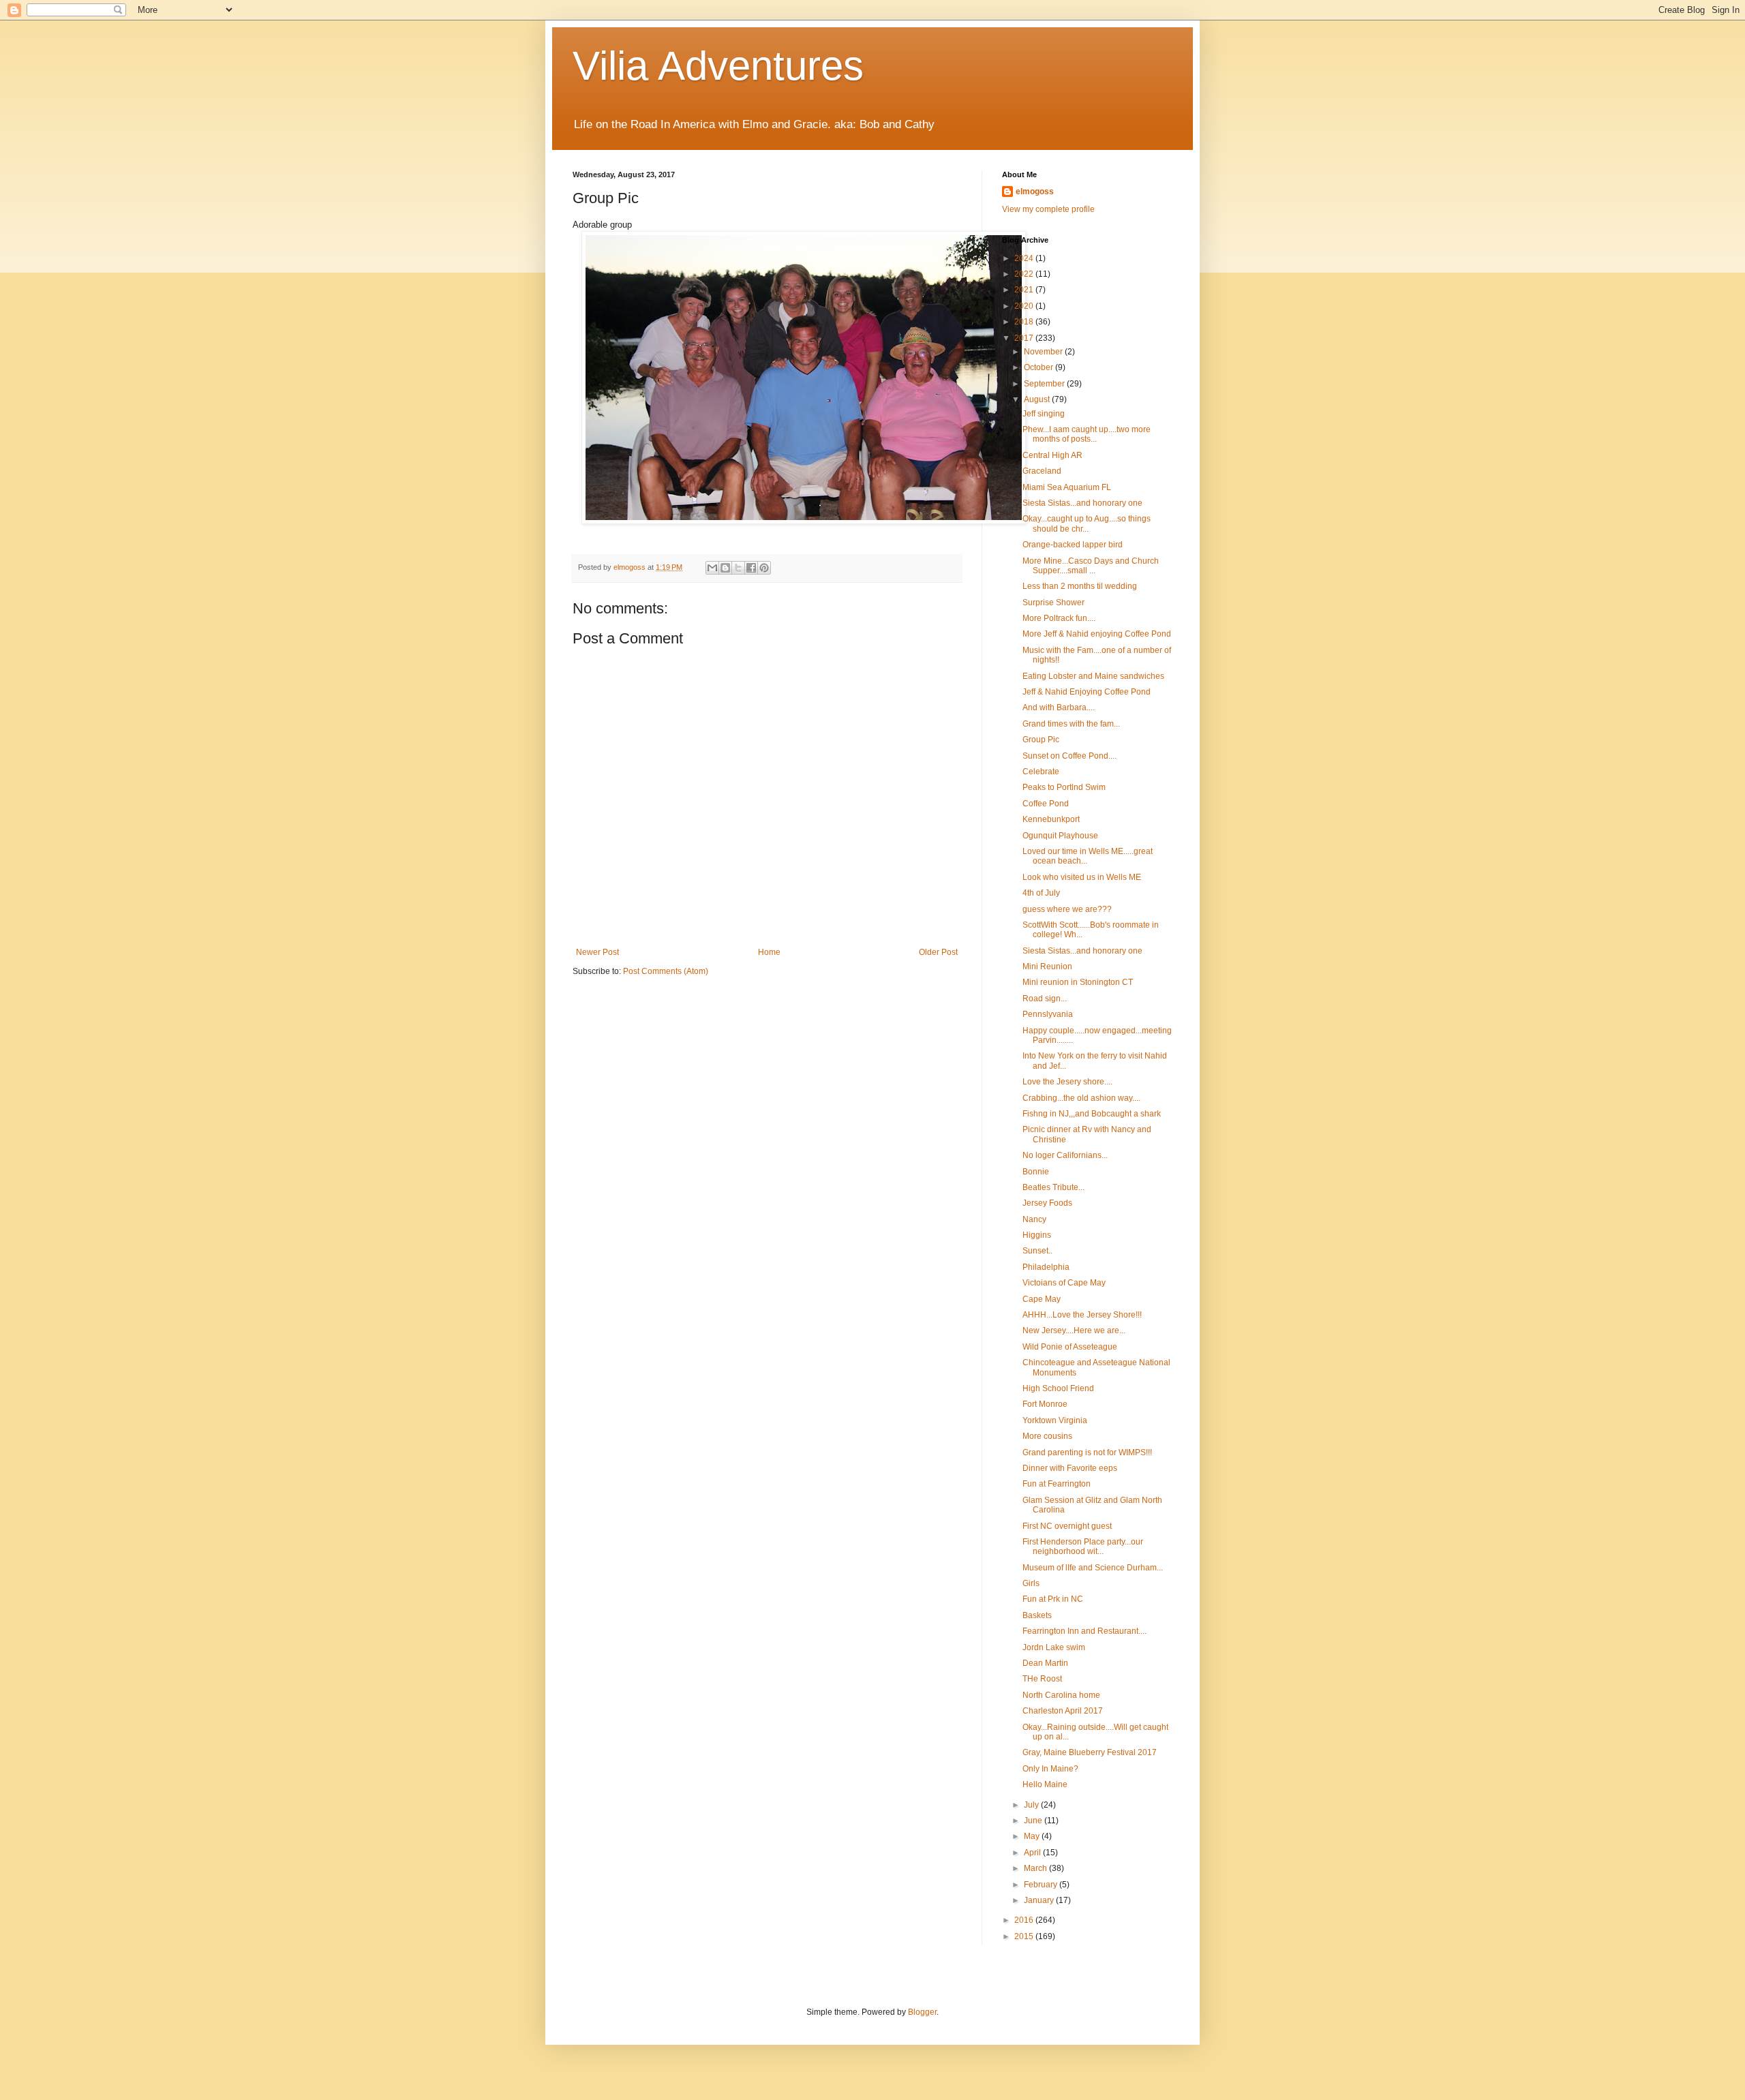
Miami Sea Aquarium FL (1067, 487)
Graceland (1042, 471)
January (1040, 1900)
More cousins (1047, 1436)
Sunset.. (1037, 1251)
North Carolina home (1061, 1695)
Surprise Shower (1053, 603)
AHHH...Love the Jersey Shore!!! (1082, 1315)
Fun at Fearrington (1057, 1484)
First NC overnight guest (1067, 1526)
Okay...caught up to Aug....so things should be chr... (1087, 523)
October (1040, 367)
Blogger (922, 2012)
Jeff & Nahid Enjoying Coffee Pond (1087, 692)
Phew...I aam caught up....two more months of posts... (1087, 434)
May (1033, 1836)
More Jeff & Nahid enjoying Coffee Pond (1097, 634)
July (1032, 1805)
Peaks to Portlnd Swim (1064, 787)
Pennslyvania (1048, 1014)
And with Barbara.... (1059, 707)
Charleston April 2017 (1063, 1711)
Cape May (1042, 1299)
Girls (1031, 1583)
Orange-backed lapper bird (1073, 545)
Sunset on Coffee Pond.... (1069, 756)
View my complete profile (1048, 209)
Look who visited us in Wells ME (1082, 877)
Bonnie (1036, 1172)
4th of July (1041, 893)
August (1038, 399)
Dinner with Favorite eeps (1070, 1468)
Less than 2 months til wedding (1080, 586)
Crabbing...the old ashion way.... (1081, 1098)
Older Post (938, 952)
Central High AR (1052, 455)
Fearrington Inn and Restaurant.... (1084, 1631)
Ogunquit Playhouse (1060, 836)
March (1036, 1868)
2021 (1025, 290)
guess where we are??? (1067, 909)
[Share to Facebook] (751, 568)
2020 (1025, 306)
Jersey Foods (1047, 1203)
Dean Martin (1045, 1663)
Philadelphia (1046, 1267)
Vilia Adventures (718, 66)
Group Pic (1041, 740)
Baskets (1037, 1615)
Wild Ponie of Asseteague (1070, 1347)
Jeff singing (1044, 414)
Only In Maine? (1050, 1769)
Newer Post (597, 952)
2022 (1025, 274)
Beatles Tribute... (1053, 1187)
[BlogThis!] (725, 568)
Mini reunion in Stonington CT (1078, 982)
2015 (1025, 1936)
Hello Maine (1045, 1784)
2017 (1025, 338)
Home (769, 952)
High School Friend (1058, 1388)
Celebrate (1041, 772)
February (1042, 1885)
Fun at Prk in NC (1053, 1599)
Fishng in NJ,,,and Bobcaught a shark (1092, 1114)
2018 (1025, 322)
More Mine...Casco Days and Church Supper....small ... (1091, 566)
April (1033, 1853)
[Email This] (712, 568)
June (1034, 1821)
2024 (1025, 258)
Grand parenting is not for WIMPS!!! (1087, 1452)
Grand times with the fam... (1071, 724)
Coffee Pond (1046, 804)
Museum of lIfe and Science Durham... (1093, 1568)
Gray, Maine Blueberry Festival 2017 (1090, 1752)
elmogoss (1035, 192)
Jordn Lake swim (1054, 1647)
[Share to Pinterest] (764, 568)
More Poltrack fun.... (1059, 618)
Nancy (1034, 1219)
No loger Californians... (1065, 1155)
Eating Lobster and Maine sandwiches (1093, 676)
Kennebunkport (1051, 819)
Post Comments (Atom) (666, 971)
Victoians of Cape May (1064, 1283)
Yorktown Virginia (1055, 1420)
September (1045, 384)
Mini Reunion (1047, 967)
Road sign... (1045, 999)
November (1044, 352)
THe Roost (1042, 1679)
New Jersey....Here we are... (1074, 1330)
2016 (1025, 1920)
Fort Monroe (1045, 1404)
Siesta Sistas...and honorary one (1082, 503)
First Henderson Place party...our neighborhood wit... (1083, 1547)
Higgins (1037, 1235)
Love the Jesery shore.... (1067, 1082)
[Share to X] (738, 568)
